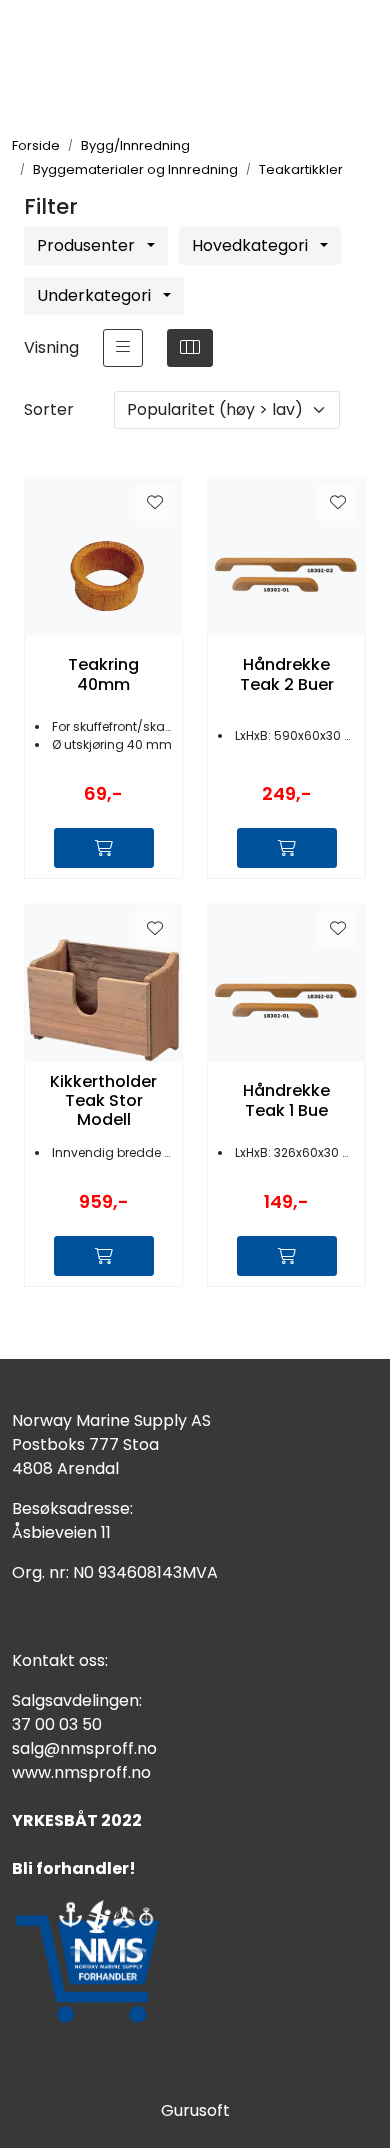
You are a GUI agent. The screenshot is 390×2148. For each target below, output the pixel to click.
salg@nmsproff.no (84, 1748)
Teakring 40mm (103, 674)
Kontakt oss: (60, 1660)
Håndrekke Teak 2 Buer (287, 674)
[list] (123, 348)
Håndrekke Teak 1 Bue (286, 1100)
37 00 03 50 (57, 1724)
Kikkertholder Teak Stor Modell (103, 1101)
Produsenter (88, 245)
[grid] (190, 348)
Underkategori (96, 295)
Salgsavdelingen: (77, 1700)
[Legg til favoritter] (155, 503)
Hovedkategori (252, 245)
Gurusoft (195, 2110)
